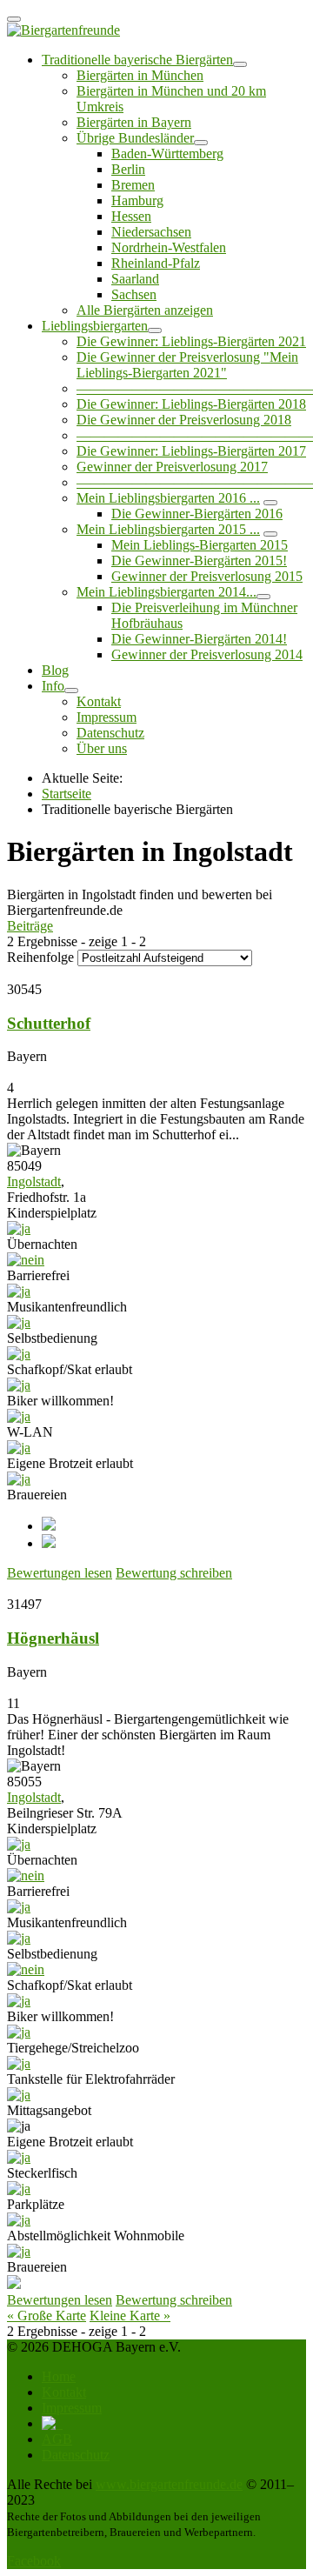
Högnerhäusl (53, 1638)
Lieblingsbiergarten (95, 326)
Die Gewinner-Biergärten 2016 (197, 514)
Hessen (131, 216)
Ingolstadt (34, 1181)
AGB (57, 2439)
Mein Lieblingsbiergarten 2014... (166, 592)
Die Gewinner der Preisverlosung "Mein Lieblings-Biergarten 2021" (187, 365)
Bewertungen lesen (60, 1573)
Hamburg (137, 200)
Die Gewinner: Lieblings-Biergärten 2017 (191, 451)
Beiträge (30, 926)
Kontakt (99, 701)
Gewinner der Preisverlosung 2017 (172, 467)
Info (53, 686)
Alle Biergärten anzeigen (145, 310)
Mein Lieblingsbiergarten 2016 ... (168, 498)
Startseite (67, 794)
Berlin (128, 169)
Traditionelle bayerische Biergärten (137, 60)
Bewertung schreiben (174, 1573)
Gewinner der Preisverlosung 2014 (207, 654)
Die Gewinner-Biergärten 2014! (199, 639)
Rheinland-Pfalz (156, 263)
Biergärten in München (140, 75)
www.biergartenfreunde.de (169, 2484)
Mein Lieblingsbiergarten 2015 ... (168, 529)
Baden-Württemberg (167, 153)
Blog (55, 670)
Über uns (102, 748)
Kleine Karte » (130, 2316)
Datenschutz (110, 733)
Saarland (135, 279)
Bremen (133, 185)
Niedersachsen (151, 232)
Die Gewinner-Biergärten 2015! (199, 561)
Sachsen (134, 294)
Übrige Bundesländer (135, 138)
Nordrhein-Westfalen (169, 247)
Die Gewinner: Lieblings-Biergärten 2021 (191, 341)
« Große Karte (47, 2316)
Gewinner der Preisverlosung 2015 (207, 576)
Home (59, 2376)
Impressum (107, 717)
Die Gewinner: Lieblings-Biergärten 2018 (191, 404)
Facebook (34, 2561)
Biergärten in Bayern (134, 122)
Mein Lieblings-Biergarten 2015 (200, 545)
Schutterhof (49, 1023)
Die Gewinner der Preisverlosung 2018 (184, 420)
